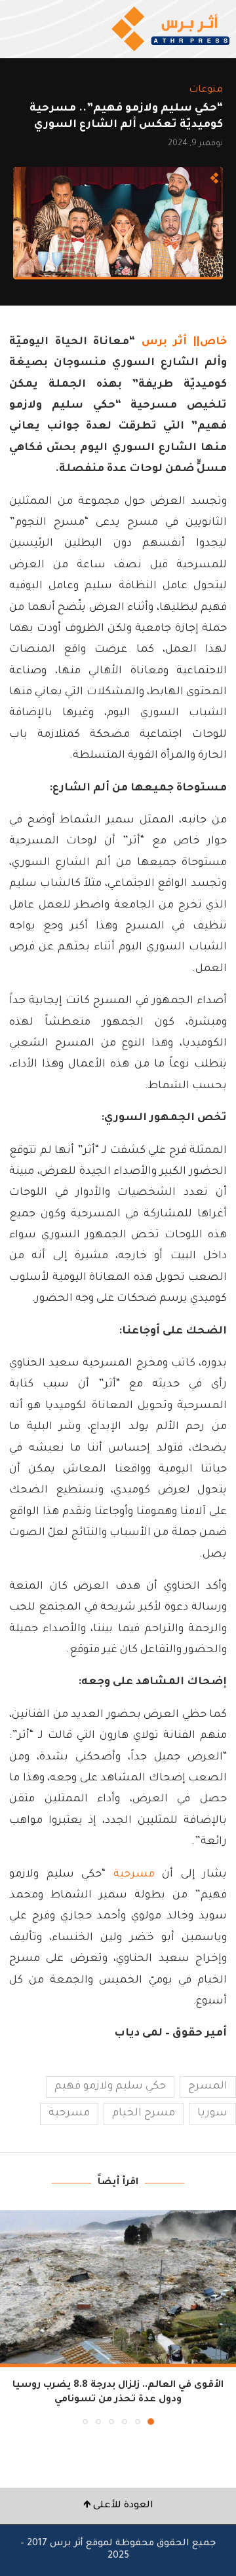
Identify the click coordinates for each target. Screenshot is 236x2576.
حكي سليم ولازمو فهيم (110, 2087)
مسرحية (134, 1875)
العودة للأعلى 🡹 (118, 2506)
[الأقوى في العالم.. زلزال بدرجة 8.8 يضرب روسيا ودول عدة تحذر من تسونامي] (118, 2289)
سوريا (212, 2113)
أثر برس (167, 342)
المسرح (208, 2087)
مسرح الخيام (144, 2113)
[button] (11, 2317)
